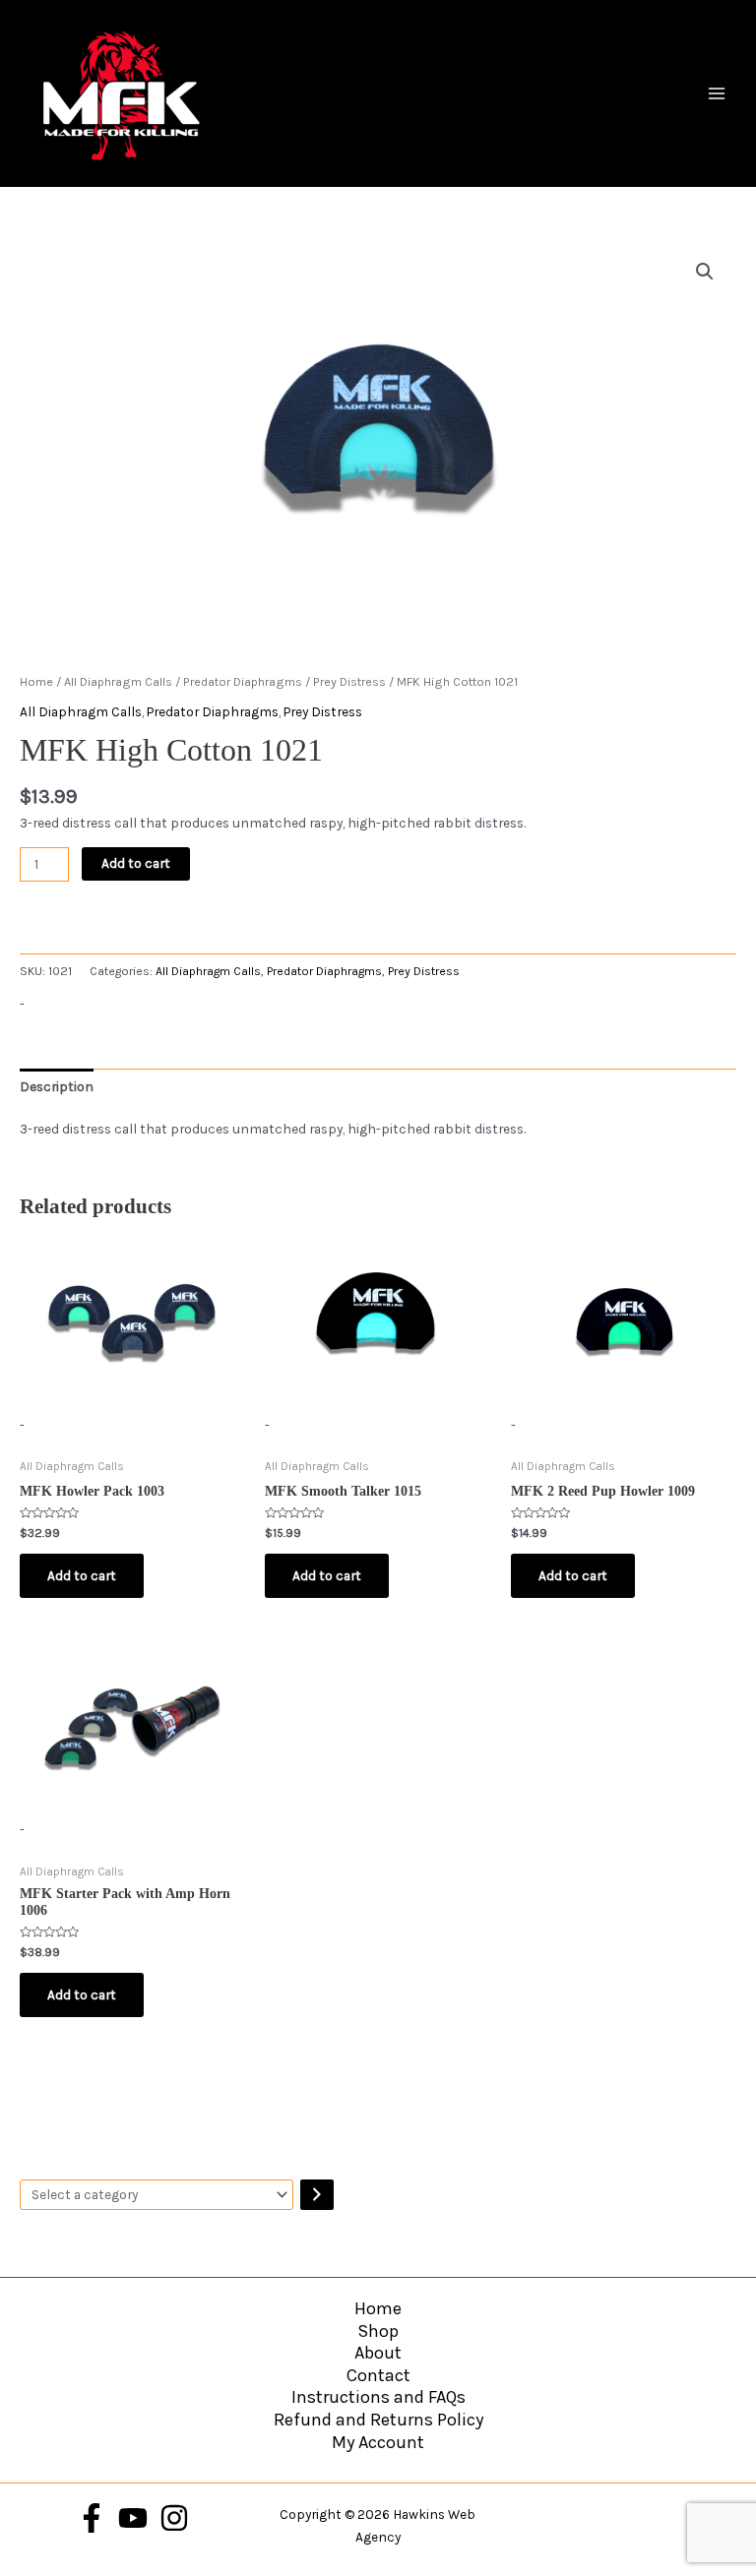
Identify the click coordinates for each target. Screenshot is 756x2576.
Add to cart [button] (82, 1575)
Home (36, 681)
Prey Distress (349, 681)
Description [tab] (57, 1086)
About (378, 2353)
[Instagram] (174, 2518)
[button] (705, 272)
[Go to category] (317, 2195)
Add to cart (136, 863)
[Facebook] (92, 2518)
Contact (378, 2375)
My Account (378, 2442)
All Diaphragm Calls (118, 681)
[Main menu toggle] (717, 93)
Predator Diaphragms (243, 681)
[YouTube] (133, 2518)
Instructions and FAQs (378, 2397)
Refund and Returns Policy (378, 2420)
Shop (378, 2331)
